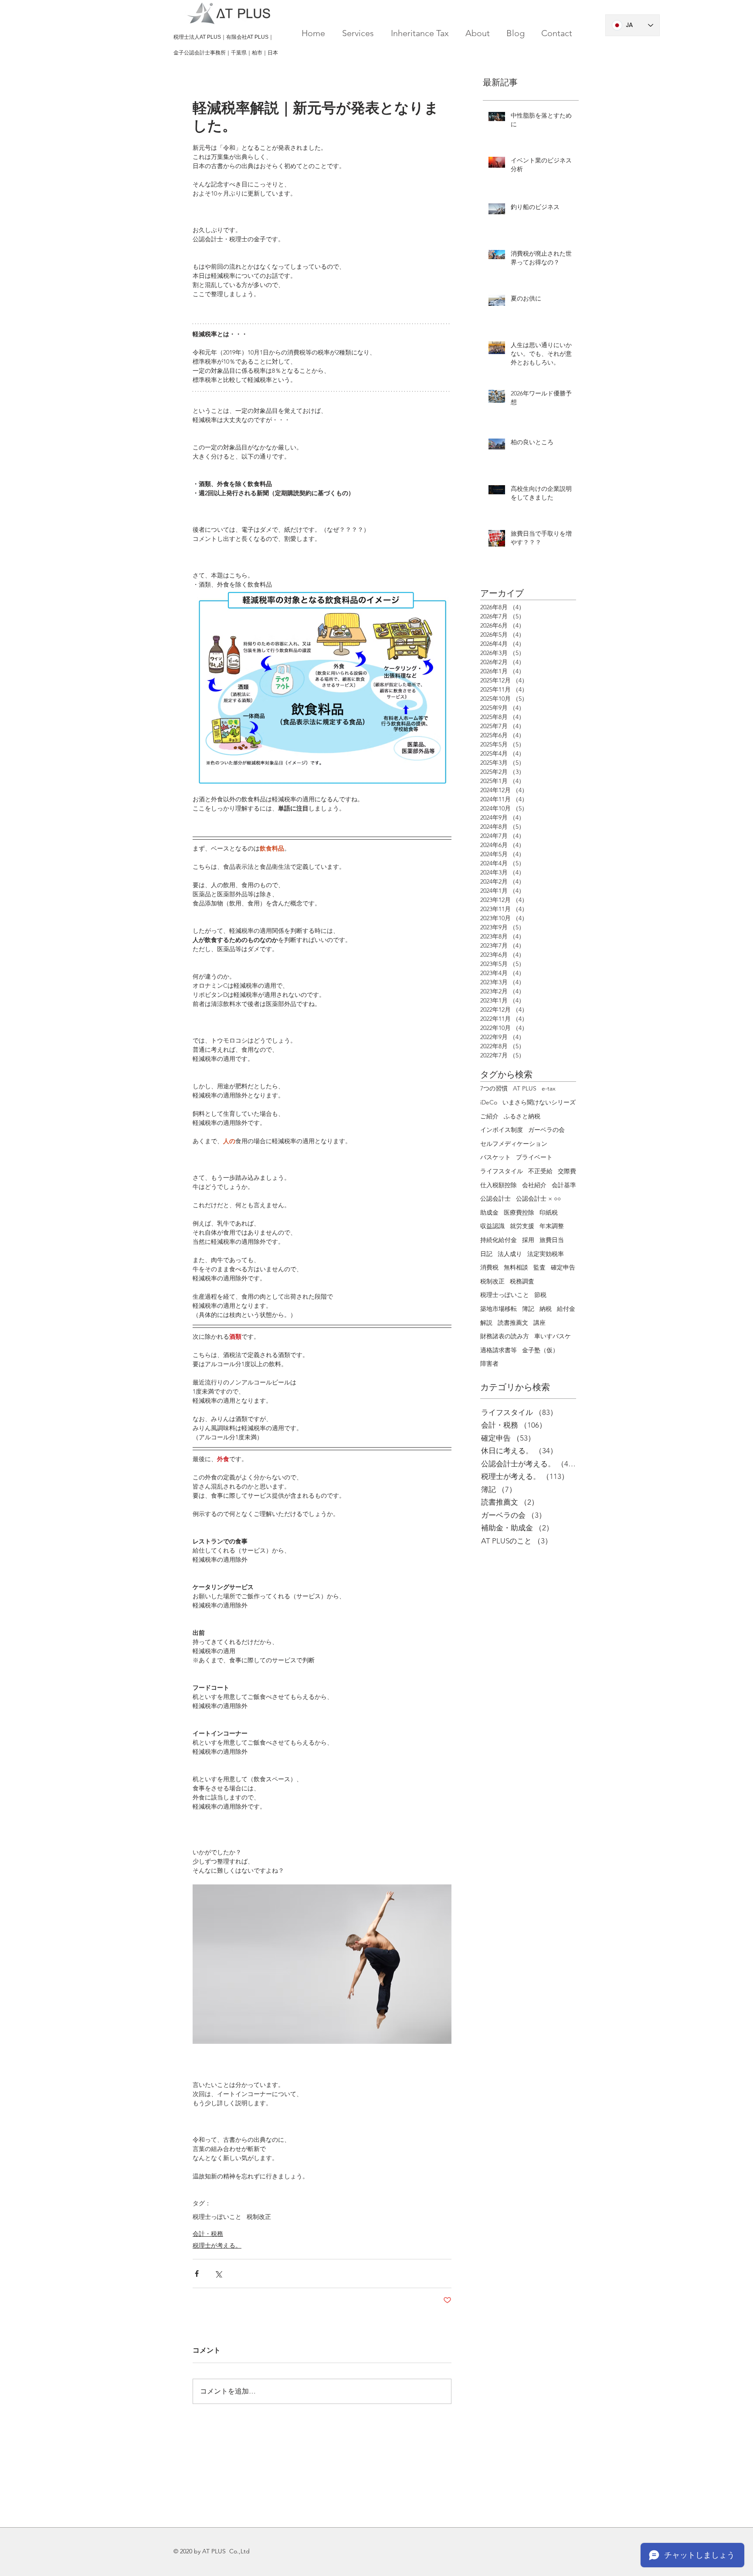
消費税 (489, 1267)
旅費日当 (552, 1240)
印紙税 (549, 1212)
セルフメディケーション (514, 1144)
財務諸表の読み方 (505, 1336)
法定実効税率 (546, 1254)
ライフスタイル (502, 1171)
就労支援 (522, 1226)
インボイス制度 (502, 1130)
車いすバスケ (553, 1336)
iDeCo (489, 1102)
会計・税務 (208, 2234)
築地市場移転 (499, 1309)
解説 (486, 1323)
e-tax (549, 1088)
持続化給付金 (499, 1240)
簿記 (528, 1309)
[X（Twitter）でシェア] (218, 2274)
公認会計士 (495, 1199)
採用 (528, 1240)
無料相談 (516, 1267)
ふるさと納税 (522, 1116)
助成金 (489, 1212)
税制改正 (259, 2217)
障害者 (489, 1364)
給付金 (566, 1309)
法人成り (510, 1254)
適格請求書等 (499, 1350)
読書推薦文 (513, 1323)
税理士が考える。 (217, 2245)
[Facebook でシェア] (197, 2274)
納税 (546, 1309)
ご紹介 (489, 1116)
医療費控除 (519, 1212)
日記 (486, 1254)
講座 (539, 1323)
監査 (539, 1267)
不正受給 (540, 1171)
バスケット (495, 1157)
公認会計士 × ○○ (538, 1199)
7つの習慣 (494, 1088)
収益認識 (492, 1226)
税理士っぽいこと (217, 2217)
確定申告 (563, 1267)
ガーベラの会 (546, 1130)
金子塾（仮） (540, 1350)
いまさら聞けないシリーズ (539, 1102)
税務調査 (522, 1281)
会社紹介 (534, 1185)
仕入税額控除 (499, 1185)
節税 (540, 1295)
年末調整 (552, 1226)
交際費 (567, 1171)
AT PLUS (525, 1088)
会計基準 (564, 1185)
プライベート (534, 1157)
